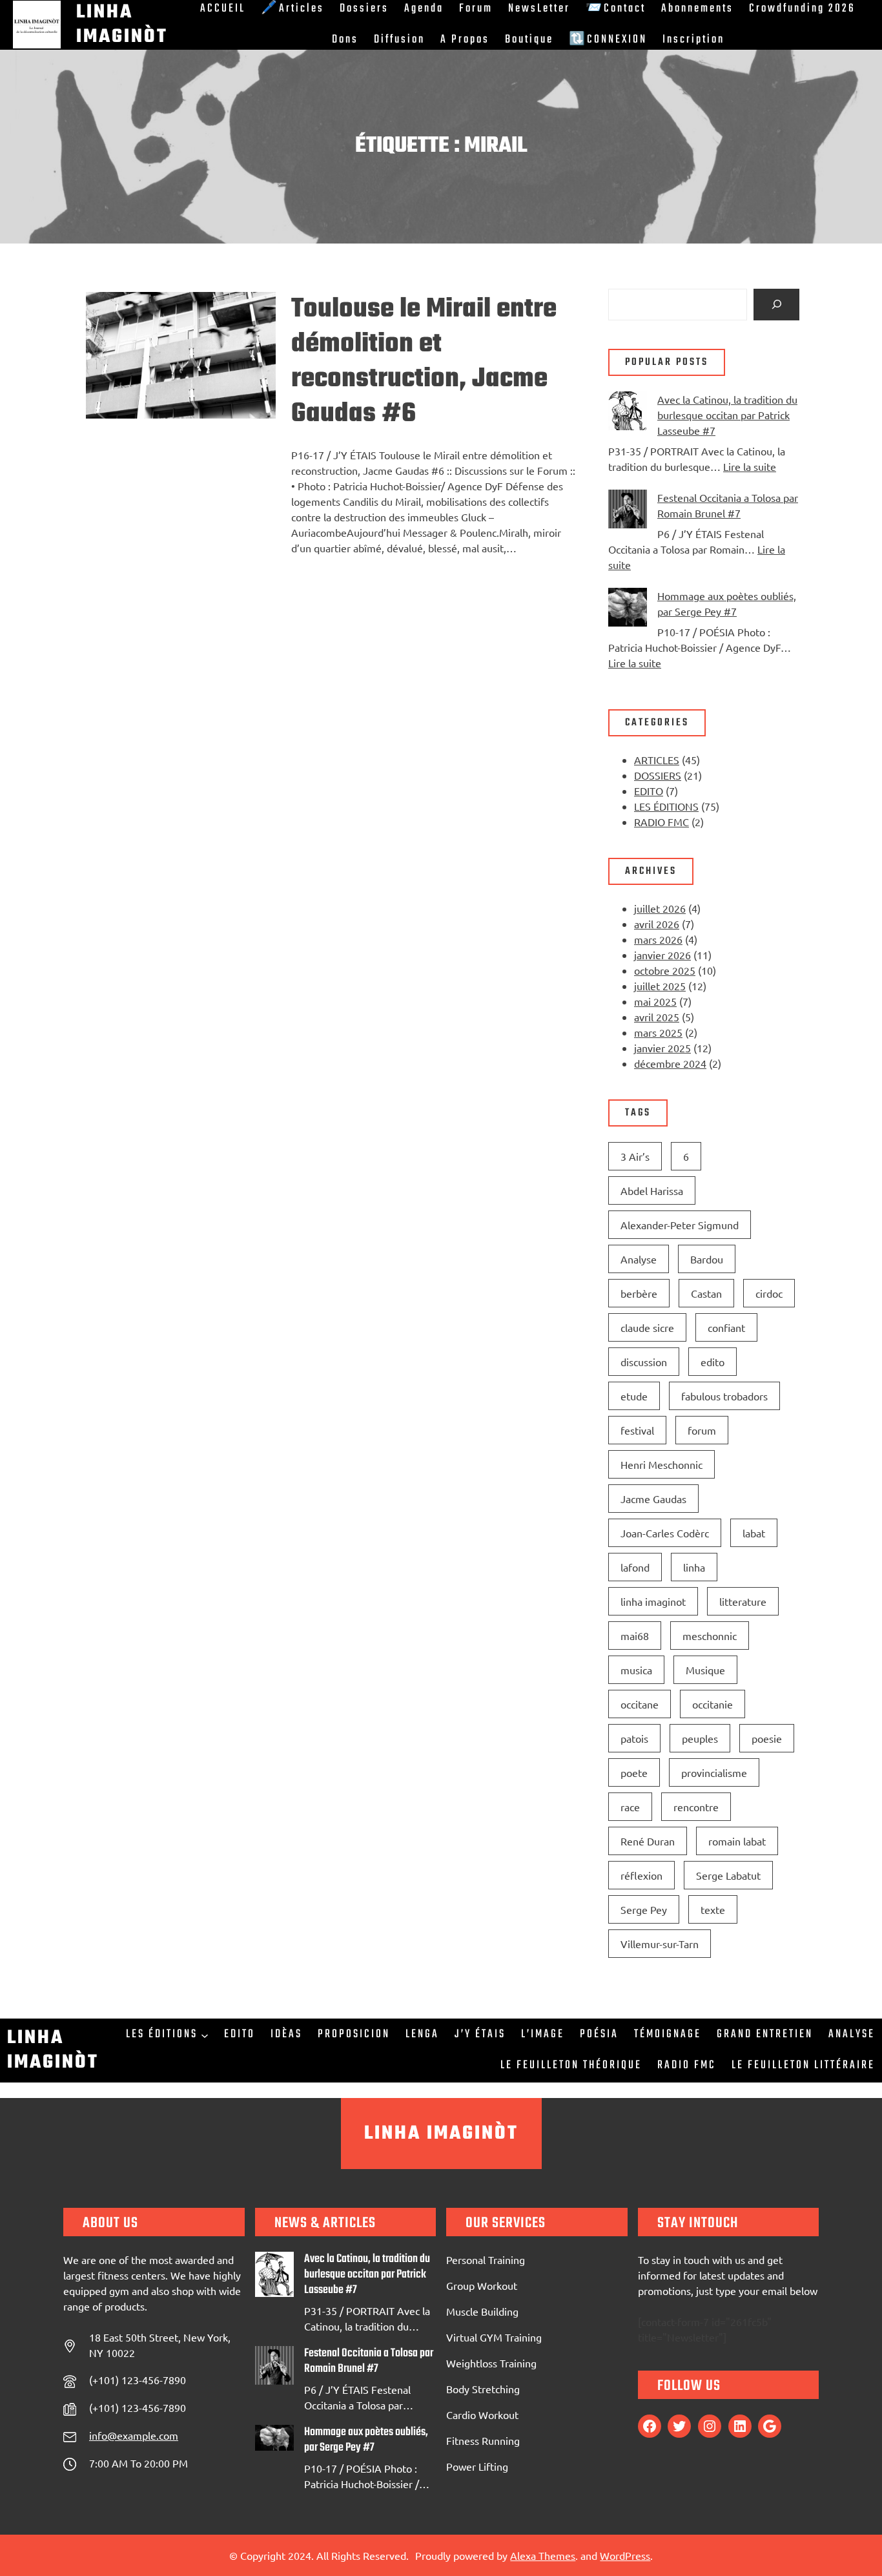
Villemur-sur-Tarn (660, 1944)
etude (634, 1396)
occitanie (713, 1704)
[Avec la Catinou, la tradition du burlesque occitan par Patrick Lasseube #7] (628, 412)
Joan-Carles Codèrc (665, 1533)
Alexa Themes (543, 2555)
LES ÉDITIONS (666, 806)
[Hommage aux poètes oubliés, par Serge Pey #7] (628, 609)
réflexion (641, 1875)
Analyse (639, 1259)
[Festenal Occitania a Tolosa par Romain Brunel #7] (628, 511)
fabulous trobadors (724, 1396)
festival (637, 1430)
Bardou (707, 1259)
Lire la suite (750, 466)
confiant (726, 1327)
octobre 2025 (665, 970)
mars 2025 (658, 1032)
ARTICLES (657, 760)
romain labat (737, 1841)
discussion (644, 1362)
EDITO (649, 791)
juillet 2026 (660, 908)
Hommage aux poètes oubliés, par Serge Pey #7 (366, 2440)
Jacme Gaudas (653, 1499)
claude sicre (647, 1327)
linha (694, 1567)
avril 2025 (657, 1017)
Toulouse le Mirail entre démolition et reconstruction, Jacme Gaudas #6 (424, 362)
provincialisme (714, 1772)
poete (634, 1772)
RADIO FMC (661, 822)
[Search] (776, 305)
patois (634, 1738)
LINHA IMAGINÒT (441, 2134)
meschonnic (710, 1636)
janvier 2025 (662, 1048)
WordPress (625, 2555)
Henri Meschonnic (661, 1464)
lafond (635, 1567)
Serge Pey (644, 1909)
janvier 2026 (662, 955)
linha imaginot (653, 1601)
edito (713, 1362)
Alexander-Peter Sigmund (680, 1225)
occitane (640, 1704)
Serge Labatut (728, 1875)
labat (754, 1533)
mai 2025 (655, 1001)
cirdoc (769, 1293)
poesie (767, 1738)
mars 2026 (658, 939)
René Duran (648, 1841)
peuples (700, 1738)
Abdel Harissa (652, 1190)
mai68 (635, 1636)
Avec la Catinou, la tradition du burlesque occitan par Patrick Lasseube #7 (727, 415)
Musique (705, 1670)
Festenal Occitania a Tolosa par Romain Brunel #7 (369, 2362)
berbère (639, 1293)
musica (636, 1670)
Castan (706, 1293)
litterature (743, 1601)
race (630, 1807)
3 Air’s (635, 1156)
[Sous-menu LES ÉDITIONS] (205, 2035)
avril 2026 (657, 924)
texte (713, 1909)
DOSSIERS (658, 775)
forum (702, 1430)
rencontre (696, 1807)
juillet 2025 (660, 986)
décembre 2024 (670, 1063)
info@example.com (134, 2435)
